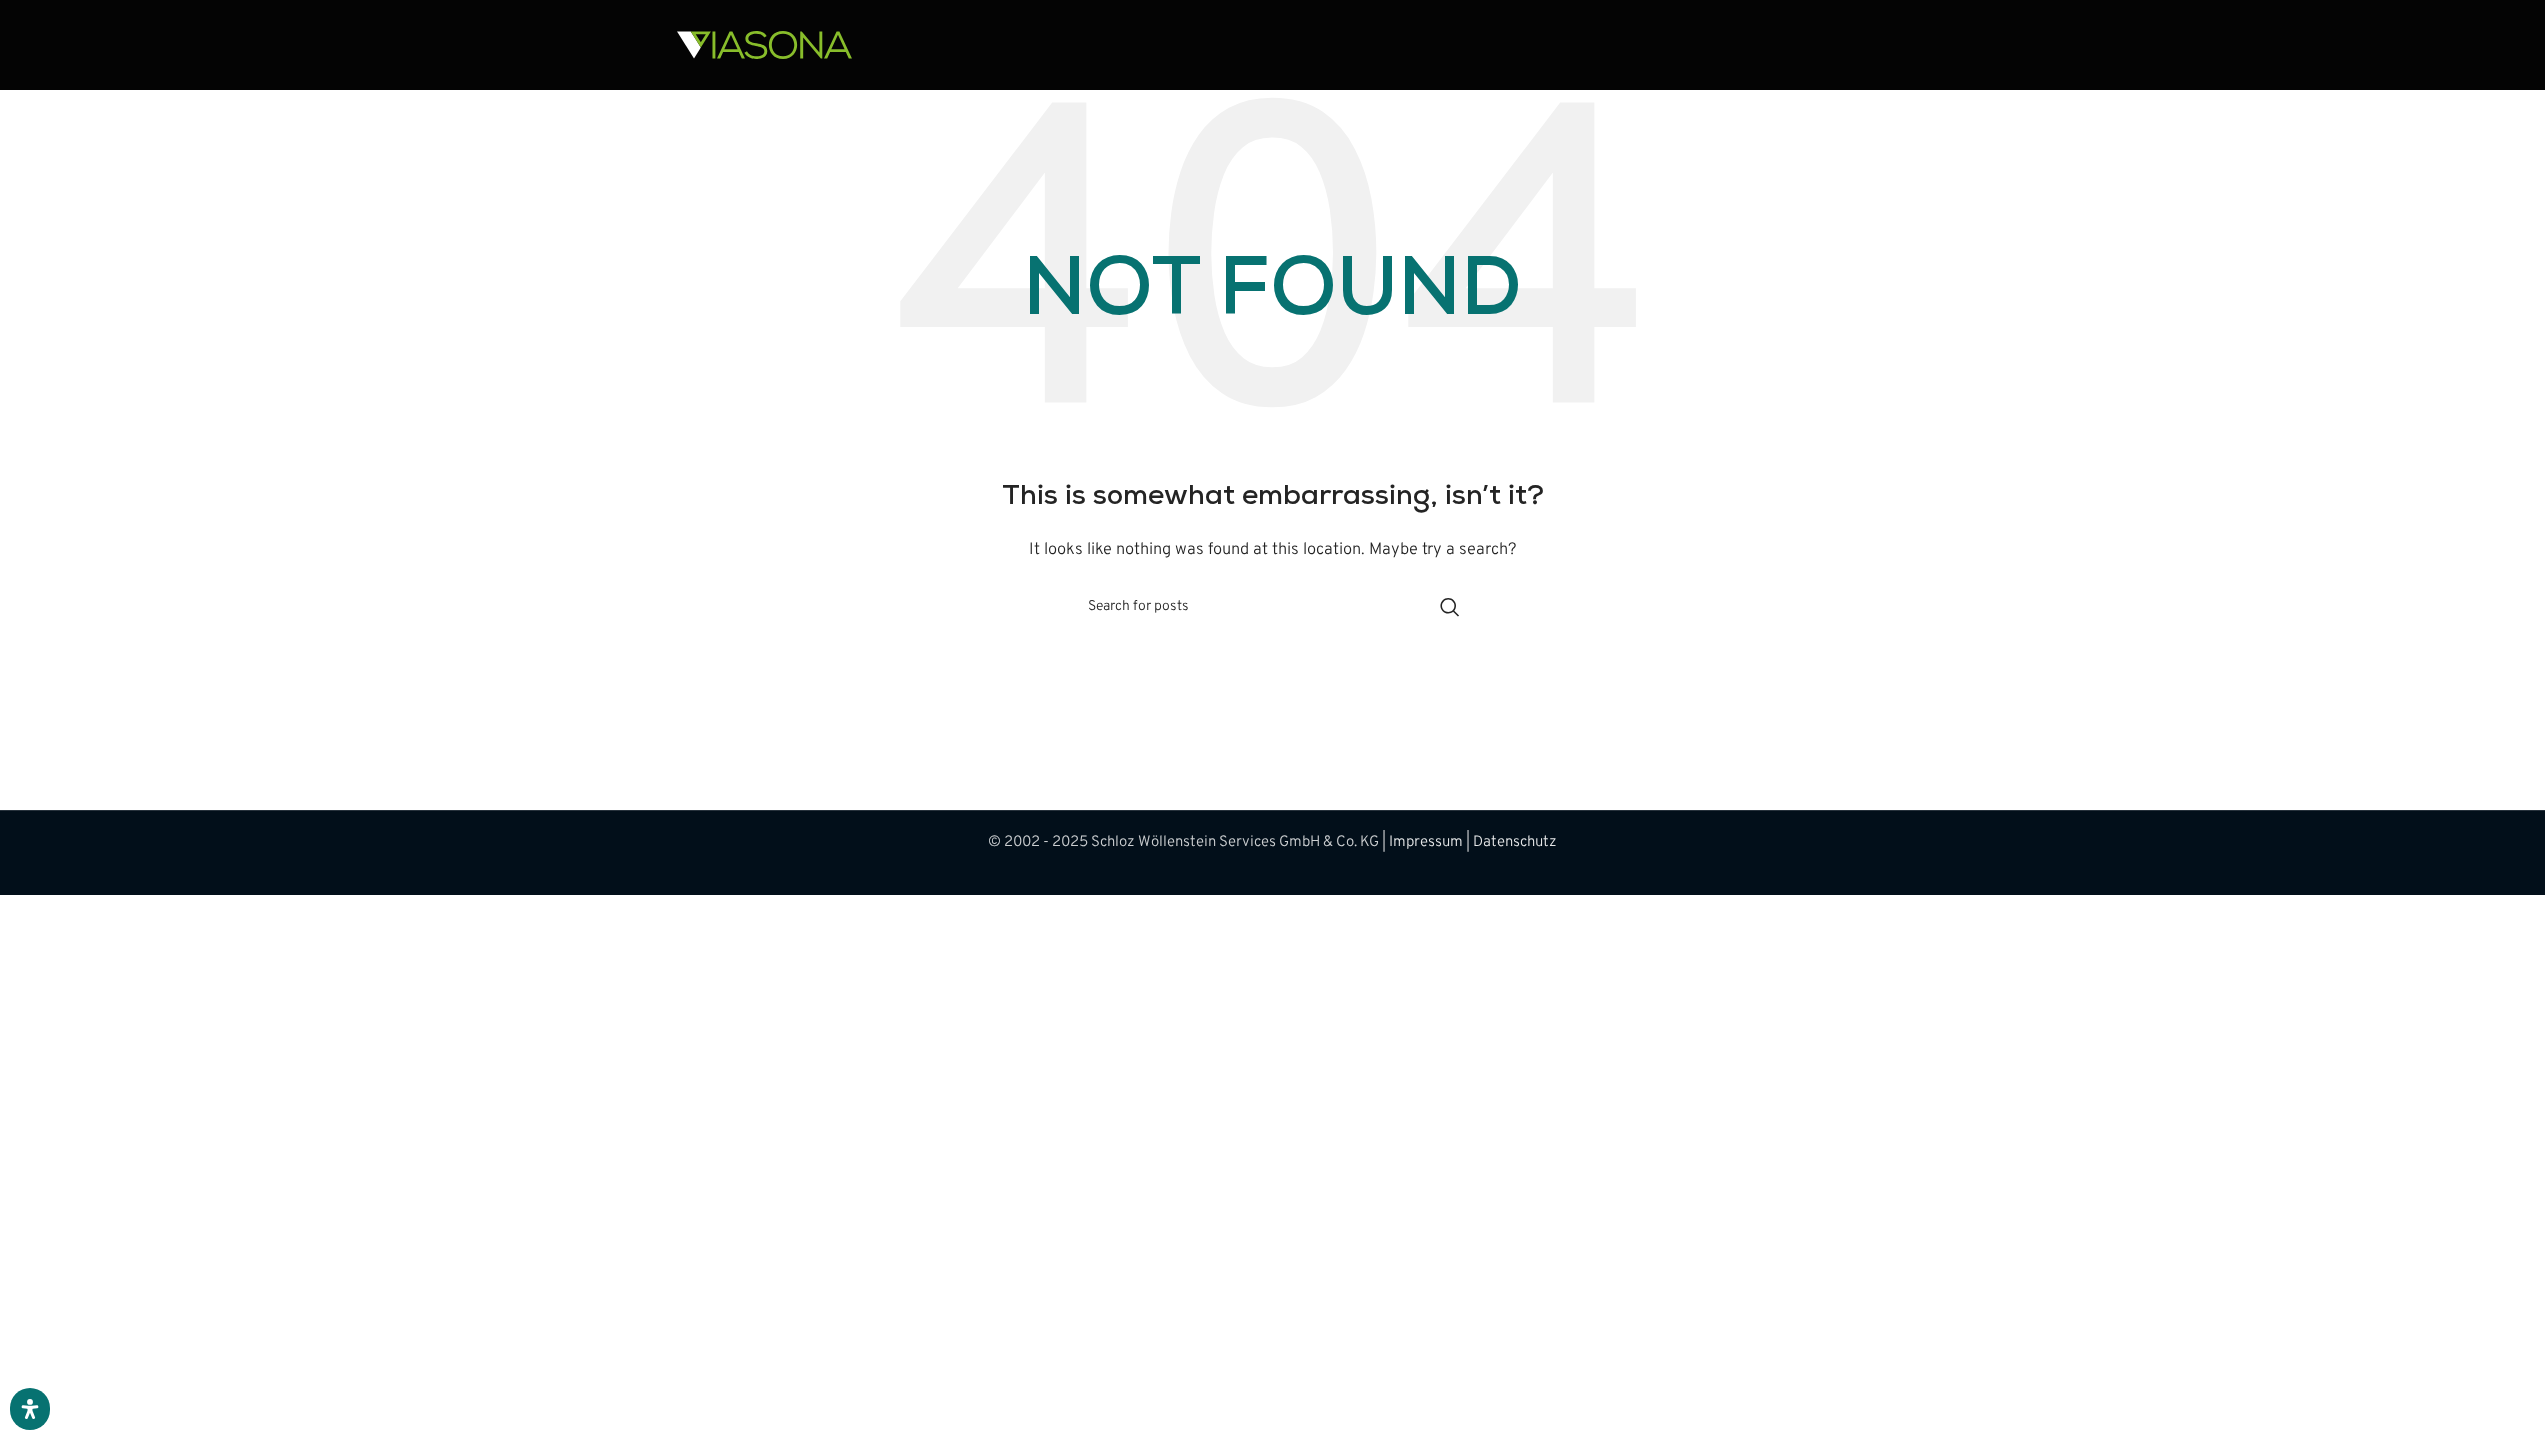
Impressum (1426, 842)
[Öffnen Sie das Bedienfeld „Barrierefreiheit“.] (30, 1409)
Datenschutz (1515, 842)
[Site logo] (764, 45)
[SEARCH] (1450, 607)
